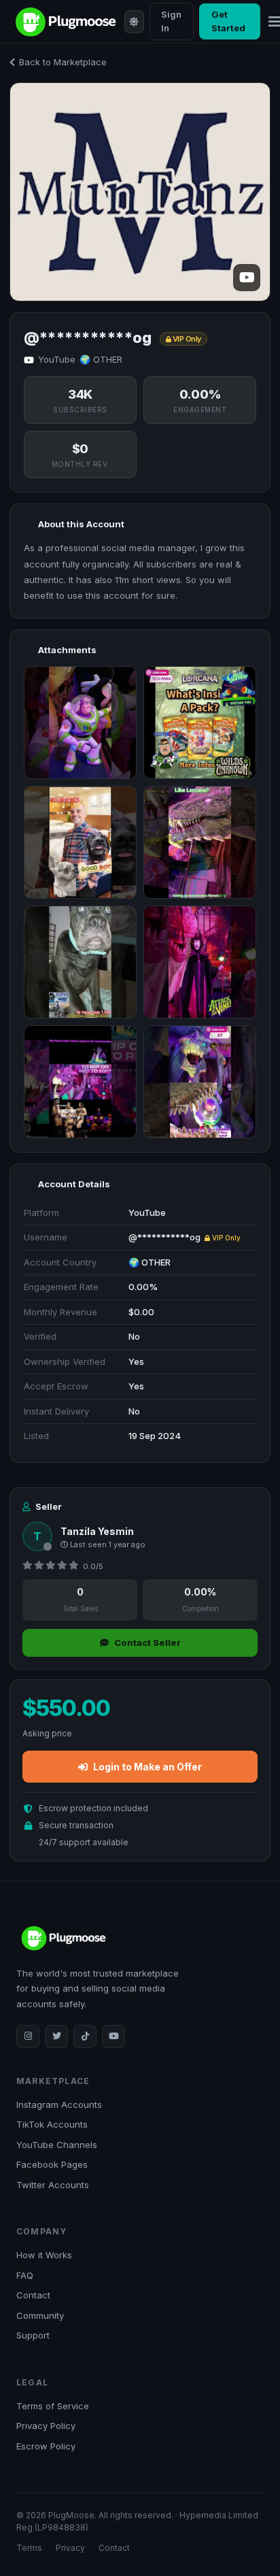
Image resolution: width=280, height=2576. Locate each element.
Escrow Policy (46, 2446)
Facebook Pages (52, 2164)
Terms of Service (53, 2406)
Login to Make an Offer (147, 1767)
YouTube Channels (57, 2145)
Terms (29, 2548)
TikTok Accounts (52, 2124)
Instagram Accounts (59, 2104)
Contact (33, 2295)
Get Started (228, 21)
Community (40, 2315)
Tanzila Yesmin (97, 1531)
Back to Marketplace (63, 62)
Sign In (171, 21)
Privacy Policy (46, 2426)
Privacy (70, 2548)
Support (33, 2335)
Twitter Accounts (53, 2185)
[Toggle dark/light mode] (134, 22)
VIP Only (225, 1238)
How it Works (44, 2255)
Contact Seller (147, 1642)
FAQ (25, 2275)
